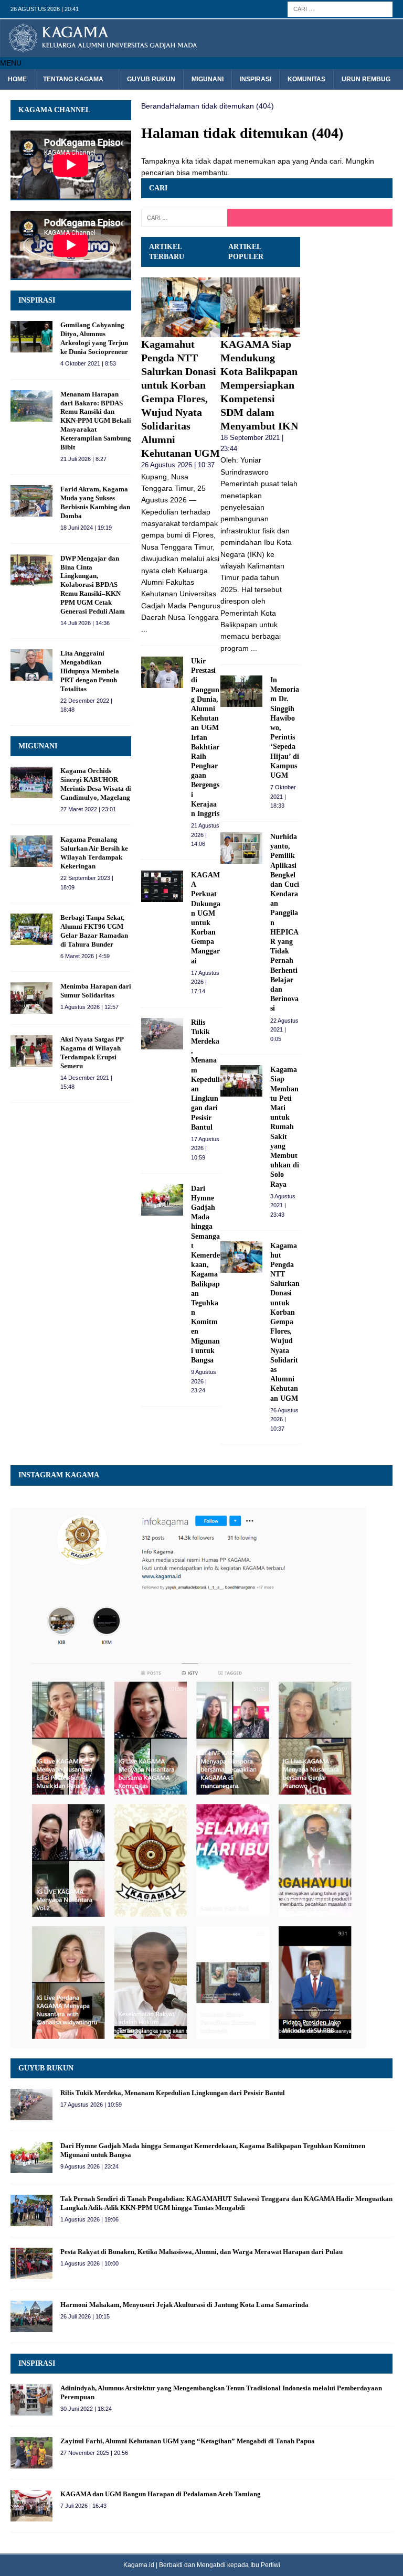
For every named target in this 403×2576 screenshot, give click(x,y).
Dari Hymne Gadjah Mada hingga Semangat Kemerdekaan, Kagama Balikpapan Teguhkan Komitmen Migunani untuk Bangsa (205, 1274)
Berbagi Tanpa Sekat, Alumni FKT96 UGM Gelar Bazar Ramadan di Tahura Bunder (94, 931)
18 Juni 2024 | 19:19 (86, 528)
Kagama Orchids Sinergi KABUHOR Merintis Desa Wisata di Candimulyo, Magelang (96, 784)
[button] (11, 63)
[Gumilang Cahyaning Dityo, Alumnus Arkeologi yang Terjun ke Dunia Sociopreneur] (31, 337)
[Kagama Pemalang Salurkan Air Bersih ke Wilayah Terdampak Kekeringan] (31, 851)
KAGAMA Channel (54, 110)
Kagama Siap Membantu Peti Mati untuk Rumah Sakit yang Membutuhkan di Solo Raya (285, 1127)
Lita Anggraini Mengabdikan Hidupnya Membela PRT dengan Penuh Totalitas (90, 671)
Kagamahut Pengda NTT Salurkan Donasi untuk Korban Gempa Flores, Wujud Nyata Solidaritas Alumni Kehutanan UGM (181, 399)
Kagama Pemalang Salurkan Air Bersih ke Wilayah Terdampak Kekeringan (94, 853)
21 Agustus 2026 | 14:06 (205, 835)
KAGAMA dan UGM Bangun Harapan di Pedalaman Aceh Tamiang (161, 2494)
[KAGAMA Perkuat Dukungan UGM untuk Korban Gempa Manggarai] (162, 886)
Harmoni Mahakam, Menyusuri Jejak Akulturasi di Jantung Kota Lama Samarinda (184, 2305)
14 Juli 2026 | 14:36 (85, 623)
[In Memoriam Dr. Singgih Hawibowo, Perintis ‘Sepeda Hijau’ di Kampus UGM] (241, 691)
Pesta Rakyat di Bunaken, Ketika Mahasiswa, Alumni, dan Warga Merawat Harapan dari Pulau (201, 2252)
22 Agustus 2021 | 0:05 (284, 1030)
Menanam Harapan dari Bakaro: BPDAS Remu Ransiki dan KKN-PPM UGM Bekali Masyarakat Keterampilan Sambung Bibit (96, 421)
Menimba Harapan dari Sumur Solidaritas (96, 991)
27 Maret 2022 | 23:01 (88, 809)
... (144, 629)
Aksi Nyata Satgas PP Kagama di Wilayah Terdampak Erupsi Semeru (92, 1053)
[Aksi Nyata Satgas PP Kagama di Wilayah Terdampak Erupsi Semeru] (31, 1051)
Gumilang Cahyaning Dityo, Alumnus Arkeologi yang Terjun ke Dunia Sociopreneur (94, 338)
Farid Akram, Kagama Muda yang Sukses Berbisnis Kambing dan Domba (95, 502)
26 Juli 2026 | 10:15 (85, 2316)
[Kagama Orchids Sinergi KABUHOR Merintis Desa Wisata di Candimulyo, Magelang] (31, 782)
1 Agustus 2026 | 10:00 (89, 2263)
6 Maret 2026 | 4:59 (85, 956)
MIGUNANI (38, 746)
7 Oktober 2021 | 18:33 (283, 796)
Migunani (208, 79)
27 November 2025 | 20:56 (94, 2453)
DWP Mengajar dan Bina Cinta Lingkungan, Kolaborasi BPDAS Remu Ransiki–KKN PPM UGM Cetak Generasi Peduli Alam (93, 585)
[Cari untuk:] (340, 8)
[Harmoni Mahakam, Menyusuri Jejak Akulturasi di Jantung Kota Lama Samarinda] (31, 2316)
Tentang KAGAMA (73, 79)
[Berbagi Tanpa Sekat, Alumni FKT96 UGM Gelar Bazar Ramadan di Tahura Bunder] (31, 929)
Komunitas (306, 79)
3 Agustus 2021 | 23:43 (283, 1205)
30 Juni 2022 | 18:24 (86, 2409)
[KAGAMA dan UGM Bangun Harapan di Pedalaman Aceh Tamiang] (31, 2506)
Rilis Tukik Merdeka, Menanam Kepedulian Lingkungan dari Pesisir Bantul (173, 2093)
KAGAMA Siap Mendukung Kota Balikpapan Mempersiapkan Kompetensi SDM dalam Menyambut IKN (259, 385)
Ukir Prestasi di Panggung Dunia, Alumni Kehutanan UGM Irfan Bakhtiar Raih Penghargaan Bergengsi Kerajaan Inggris (205, 737)
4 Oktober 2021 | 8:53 (88, 363)
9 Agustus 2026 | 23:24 (204, 1381)
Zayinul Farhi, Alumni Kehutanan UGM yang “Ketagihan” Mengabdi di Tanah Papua (188, 2441)
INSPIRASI (37, 300)
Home (17, 79)
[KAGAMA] (201, 51)
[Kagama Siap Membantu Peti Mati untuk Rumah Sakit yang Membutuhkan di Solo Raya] (241, 1081)
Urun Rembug (366, 79)
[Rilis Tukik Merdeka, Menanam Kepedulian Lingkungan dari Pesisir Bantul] (162, 1034)
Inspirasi (256, 79)
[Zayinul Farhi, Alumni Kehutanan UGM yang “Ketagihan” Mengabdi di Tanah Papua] (31, 2453)
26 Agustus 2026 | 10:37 (178, 465)
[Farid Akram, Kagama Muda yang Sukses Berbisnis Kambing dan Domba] (31, 501)
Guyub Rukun (151, 79)
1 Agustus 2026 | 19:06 (89, 2219)
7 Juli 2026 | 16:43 (83, 2506)
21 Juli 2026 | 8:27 (83, 459)
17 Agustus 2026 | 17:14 (205, 982)
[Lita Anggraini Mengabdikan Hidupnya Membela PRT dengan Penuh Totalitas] (31, 665)
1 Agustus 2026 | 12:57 (89, 1007)
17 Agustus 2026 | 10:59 (205, 1148)
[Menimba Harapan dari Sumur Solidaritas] (31, 998)
